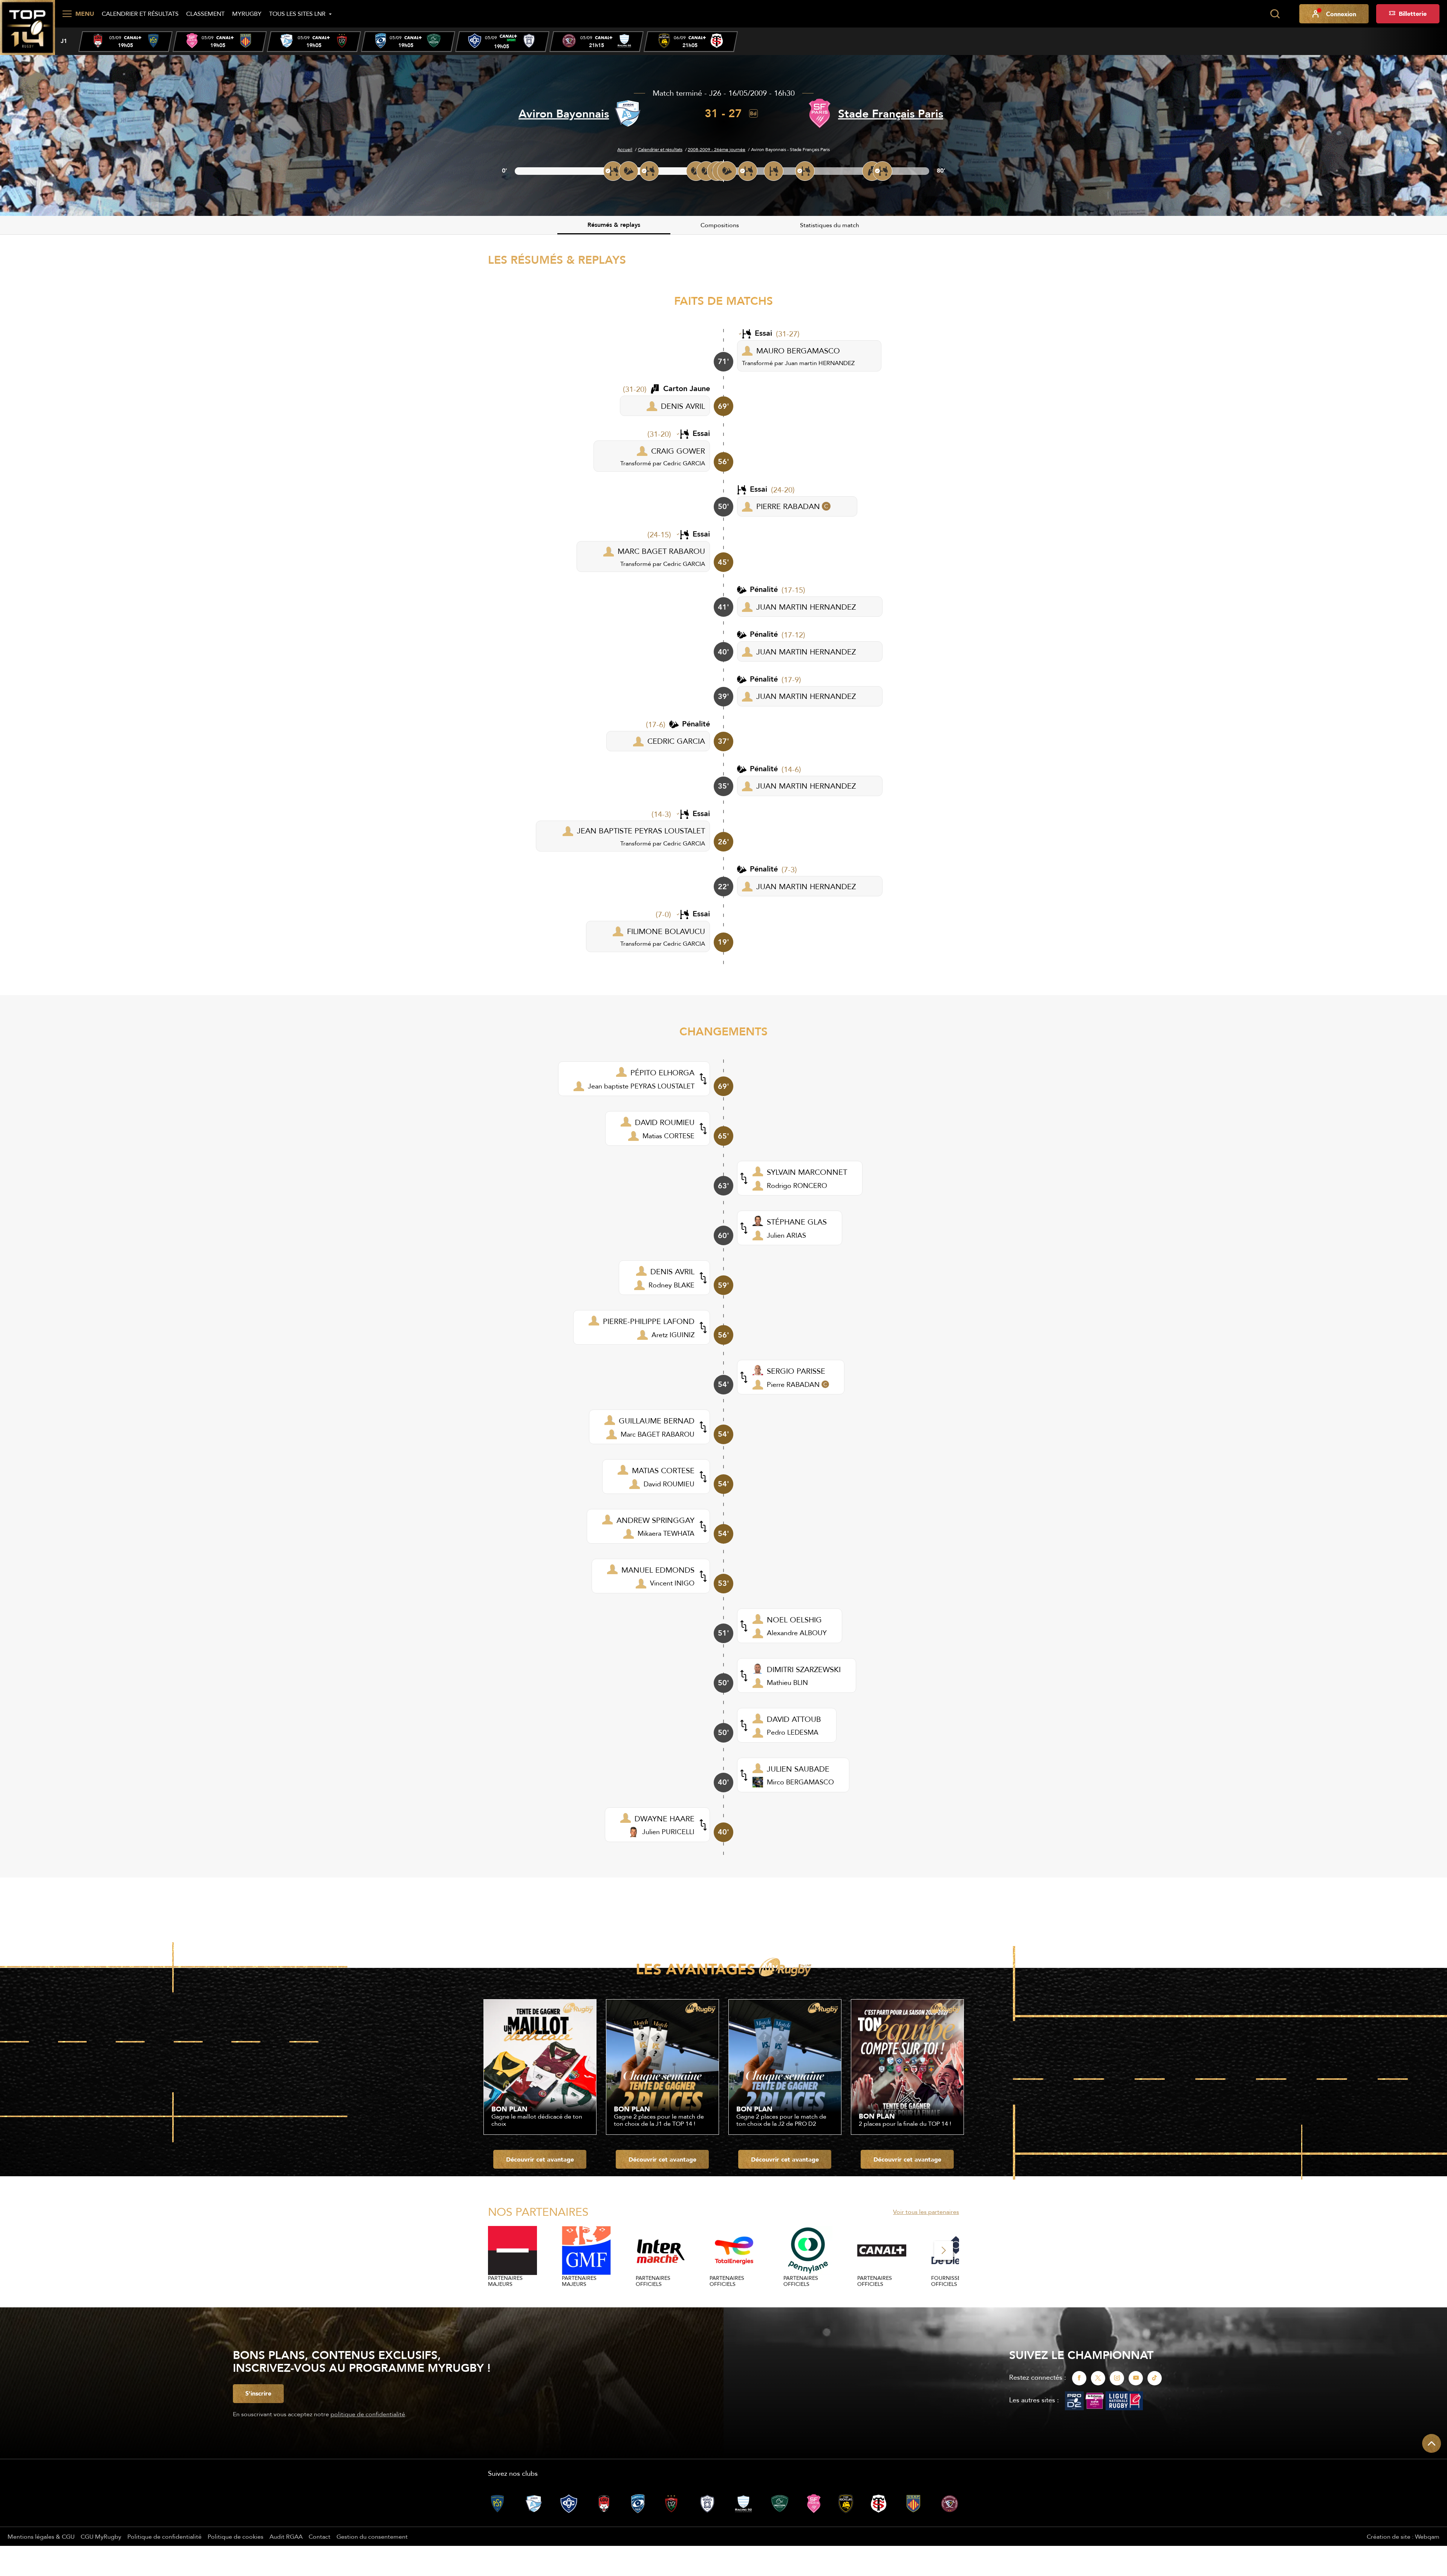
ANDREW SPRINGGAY (655, 1520)
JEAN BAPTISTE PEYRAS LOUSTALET (641, 831)
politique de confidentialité (368, 2414)
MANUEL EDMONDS (658, 1570)
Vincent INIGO (672, 1583)
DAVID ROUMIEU (665, 1122)
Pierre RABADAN (793, 1384)
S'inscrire (258, 2393)
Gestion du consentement (372, 2536)
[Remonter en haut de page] (1432, 2443)
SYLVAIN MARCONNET (807, 1172)
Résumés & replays (614, 225)
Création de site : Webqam (1403, 2536)
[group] (125, 42)
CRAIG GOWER (678, 451)
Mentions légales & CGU (41, 2536)
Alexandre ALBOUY (797, 1633)
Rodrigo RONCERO (797, 1186)
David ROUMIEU (669, 1484)
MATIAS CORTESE (663, 1470)
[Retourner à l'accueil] (28, 27)
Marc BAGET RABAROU (658, 1434)
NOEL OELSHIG (794, 1620)
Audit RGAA (286, 2536)
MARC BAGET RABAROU (661, 551)
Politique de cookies (236, 2536)
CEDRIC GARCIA (676, 741)
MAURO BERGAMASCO (798, 351)
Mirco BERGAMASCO (800, 1782)
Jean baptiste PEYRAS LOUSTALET (641, 1086)
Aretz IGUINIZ (673, 1335)
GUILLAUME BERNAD (657, 1421)
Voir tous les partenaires (926, 2212)
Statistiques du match (830, 225)
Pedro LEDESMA (793, 1732)
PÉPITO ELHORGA (662, 1072)
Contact (320, 2536)
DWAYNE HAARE (665, 1818)
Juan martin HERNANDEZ (820, 363)
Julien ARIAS (786, 1235)
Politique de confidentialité (164, 2536)
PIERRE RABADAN (788, 506)
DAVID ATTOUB (794, 1719)
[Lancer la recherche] (1275, 14)
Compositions (720, 225)
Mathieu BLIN (787, 1682)
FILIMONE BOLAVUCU (666, 931)
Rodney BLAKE (671, 1285)
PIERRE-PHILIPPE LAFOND (649, 1321)
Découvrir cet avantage (540, 2159)
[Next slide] (944, 2250)
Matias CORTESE (668, 1136)
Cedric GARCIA (684, 463)
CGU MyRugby (101, 2536)
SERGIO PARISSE (796, 1371)
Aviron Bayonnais (564, 114)
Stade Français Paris (891, 114)
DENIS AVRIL (683, 406)
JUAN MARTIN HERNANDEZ (806, 607)
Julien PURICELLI (668, 1832)
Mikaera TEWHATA (666, 1533)
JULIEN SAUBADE (798, 1769)
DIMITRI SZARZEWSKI (804, 1669)
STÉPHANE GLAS (797, 1222)
